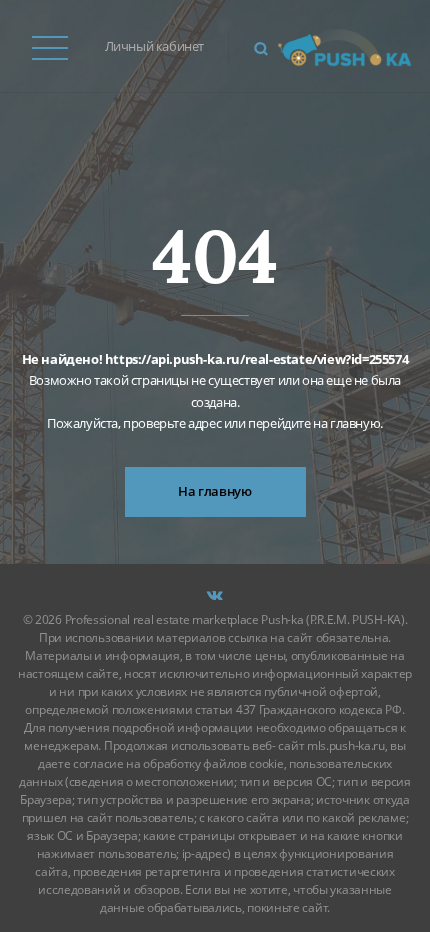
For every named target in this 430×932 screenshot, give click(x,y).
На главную (214, 491)
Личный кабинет (154, 46)
